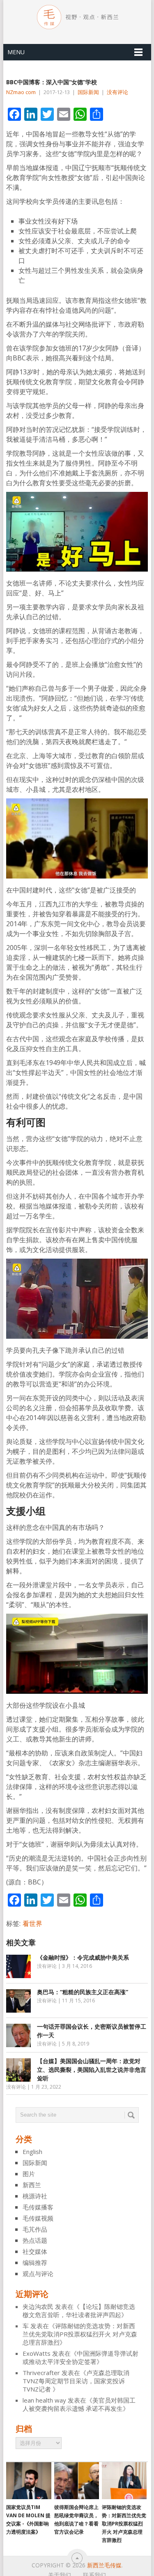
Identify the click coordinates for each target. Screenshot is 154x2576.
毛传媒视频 (38, 2218)
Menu (16, 52)
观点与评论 (38, 2274)
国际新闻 (88, 92)
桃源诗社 (35, 2196)
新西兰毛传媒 (104, 2565)
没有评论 (117, 92)
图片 (29, 2174)
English (32, 2152)
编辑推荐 (35, 2262)
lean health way (44, 2400)
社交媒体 (35, 2251)
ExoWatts (37, 2353)
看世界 (32, 1923)
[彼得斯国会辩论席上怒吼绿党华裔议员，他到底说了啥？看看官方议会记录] (77, 2481)
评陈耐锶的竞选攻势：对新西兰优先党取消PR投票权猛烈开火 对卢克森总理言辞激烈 (80, 2334)
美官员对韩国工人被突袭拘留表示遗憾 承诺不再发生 (79, 2404)
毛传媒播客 (38, 2207)
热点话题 (35, 2240)
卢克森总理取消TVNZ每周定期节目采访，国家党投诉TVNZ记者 (76, 2381)
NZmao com (21, 92)
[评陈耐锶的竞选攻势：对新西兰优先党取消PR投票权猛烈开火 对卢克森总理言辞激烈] (124, 2481)
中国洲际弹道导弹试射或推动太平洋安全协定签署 (80, 2357)
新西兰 (32, 2185)
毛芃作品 (35, 2229)
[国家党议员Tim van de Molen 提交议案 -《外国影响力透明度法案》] (29, 2481)
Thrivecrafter (41, 2373)
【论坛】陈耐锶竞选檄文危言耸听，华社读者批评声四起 (79, 2311)
